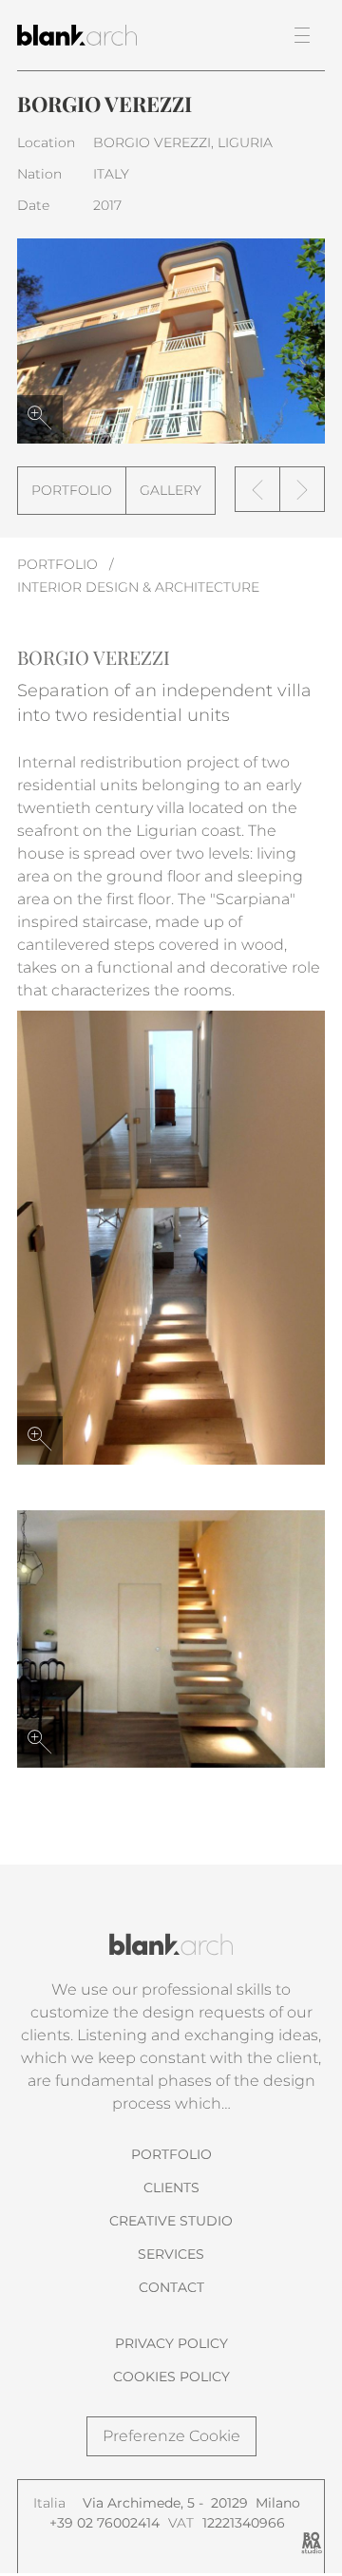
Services (171, 2254)
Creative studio (171, 2221)
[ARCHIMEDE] (257, 489)
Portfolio (72, 490)
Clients (171, 2188)
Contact (171, 2287)
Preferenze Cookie (171, 2436)
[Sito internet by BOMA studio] (312, 2543)
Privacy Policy (171, 2343)
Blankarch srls (171, 1944)
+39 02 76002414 (104, 2523)
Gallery (171, 490)
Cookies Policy (171, 2377)
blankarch (99, 35)
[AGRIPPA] (302, 489)
